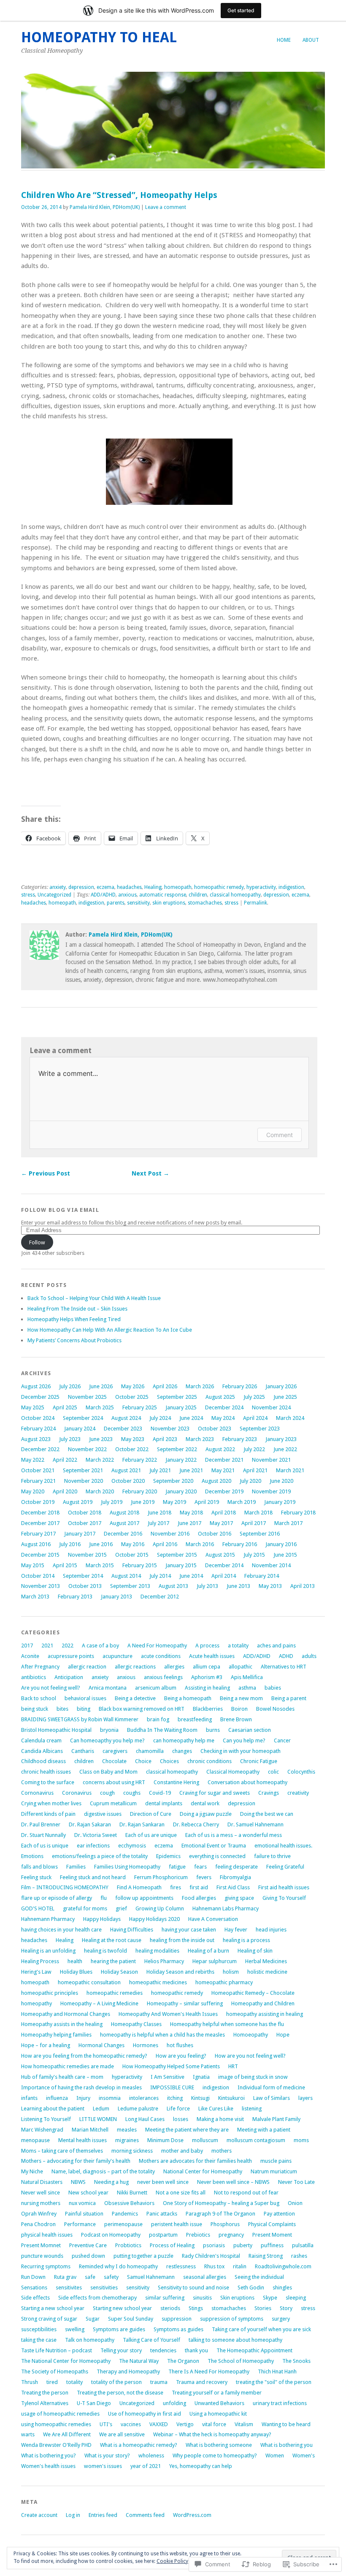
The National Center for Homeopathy (66, 2361)
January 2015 (181, 1565)
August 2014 (126, 1576)
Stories (263, 2308)
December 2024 (224, 1407)
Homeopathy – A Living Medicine (99, 2003)
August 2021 (126, 1470)
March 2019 (242, 1502)
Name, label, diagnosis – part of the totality (103, 2171)
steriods (170, 2308)
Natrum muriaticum (274, 2171)
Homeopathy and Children (263, 2003)
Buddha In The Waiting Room (162, 1730)
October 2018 (85, 1513)
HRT (233, 2066)
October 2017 (85, 1523)
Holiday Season (119, 1972)
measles (127, 2130)
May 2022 (33, 1460)
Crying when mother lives (51, 1803)
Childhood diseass (43, 1761)
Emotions (32, 1856)
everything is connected (217, 1856)
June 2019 (143, 1502)
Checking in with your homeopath (241, 1751)
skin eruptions (169, 903)
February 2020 (140, 1491)
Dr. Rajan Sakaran (90, 1824)
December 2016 (123, 1534)
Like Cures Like (216, 2109)
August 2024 (126, 1418)
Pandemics (125, 2214)
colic (273, 1772)
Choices (169, 1761)
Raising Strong (266, 2256)
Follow (37, 1242)
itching (175, 2098)
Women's (304, 2455)
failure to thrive (272, 1856)
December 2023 (123, 1429)
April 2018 (224, 1513)
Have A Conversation (213, 1919)
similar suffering (165, 2298)
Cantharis (83, 1751)
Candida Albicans (42, 1751)
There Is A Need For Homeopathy (209, 2371)
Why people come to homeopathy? (215, 2455)
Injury (83, 2098)
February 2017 (38, 1534)
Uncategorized (54, 895)
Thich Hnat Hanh (277, 2371)
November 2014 (271, 1565)
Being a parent (289, 1698)
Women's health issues (48, 2466)
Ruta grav (65, 2277)
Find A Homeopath (139, 1887)
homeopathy (36, 2003)
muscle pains (276, 2161)
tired (52, 2382)
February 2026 (240, 1386)
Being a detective (135, 1698)
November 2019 (271, 1491)
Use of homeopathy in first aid (145, 2414)
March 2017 (288, 1523)
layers (305, 2098)
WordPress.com (192, 2515)
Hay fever (236, 1930)
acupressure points (71, 1656)
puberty (243, 2245)
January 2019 (280, 1502)
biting (84, 1709)
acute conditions (161, 1656)
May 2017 (221, 1523)
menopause (35, 2140)
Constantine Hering (176, 1782)
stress (28, 895)
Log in (73, 2515)
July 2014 (160, 1576)
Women (275, 2455)
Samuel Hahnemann (151, 2277)
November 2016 (170, 1534)
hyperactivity (261, 887)
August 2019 (78, 1502)
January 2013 (116, 1597)
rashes (299, 2256)
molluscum (205, 2140)
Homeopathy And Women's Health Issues (168, 2014)
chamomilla (150, 1751)
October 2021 (38, 1470)
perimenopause (123, 2224)
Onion (295, 2203)
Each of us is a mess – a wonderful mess (234, 1835)
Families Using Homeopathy (127, 1867)
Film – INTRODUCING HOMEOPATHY (65, 1887)
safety (111, 2277)
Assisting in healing (207, 1688)
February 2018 (298, 1513)
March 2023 (200, 1439)
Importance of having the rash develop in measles (81, 2087)
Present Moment (272, 2235)
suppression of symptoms (232, 2319)
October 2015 (132, 1555)
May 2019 (174, 1502)
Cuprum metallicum (113, 1803)
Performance (80, 2224)
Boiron (239, 1709)
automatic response (163, 895)
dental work (205, 1803)
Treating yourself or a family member (217, 2393)
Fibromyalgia (235, 1877)
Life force (178, 2109)
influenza (57, 2098)
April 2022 (65, 1460)
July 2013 (207, 1586)
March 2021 (290, 1470)
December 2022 (40, 1449)
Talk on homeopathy (90, 2340)
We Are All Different (67, 2434)
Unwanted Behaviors (219, 2403)
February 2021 (38, 1481)
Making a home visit (220, 2119)
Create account (39, 2515)
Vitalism (244, 2424)
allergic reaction (87, 1667)
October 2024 (38, 1418)
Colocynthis (301, 1772)
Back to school (39, 1698)
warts (28, 2434)
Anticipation (69, 1677)
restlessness (181, 2266)
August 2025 (220, 1397)
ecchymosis (132, 1846)
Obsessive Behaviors (129, 2203)
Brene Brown (236, 1719)
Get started (241, 10)
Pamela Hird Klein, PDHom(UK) (105, 207)
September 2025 (177, 1397)
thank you (196, 2350)
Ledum (101, 2109)
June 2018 (159, 1513)
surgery (281, 2319)
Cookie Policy (172, 2561)
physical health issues (47, 2235)
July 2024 (160, 1418)
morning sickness (132, 2151)
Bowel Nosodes (275, 1709)
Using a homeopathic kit (218, 2414)
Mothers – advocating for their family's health (76, 2161)
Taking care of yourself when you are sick (261, 2329)
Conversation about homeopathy (247, 1782)
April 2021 (255, 1470)
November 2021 (271, 1460)
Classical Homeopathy (233, 1772)
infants (29, 2098)
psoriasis (214, 2245)
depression (81, 887)
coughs (132, 1793)
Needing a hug (111, 2182)
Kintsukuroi (231, 2098)
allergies (174, 1667)
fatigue (177, 1867)
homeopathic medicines (158, 1982)
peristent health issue (177, 2224)
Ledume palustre (138, 2109)
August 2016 (36, 1544)
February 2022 (140, 1460)
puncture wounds (42, 2256)
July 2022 (254, 1449)
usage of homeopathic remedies (60, 2414)
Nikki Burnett (132, 2193)
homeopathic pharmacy (224, 1982)
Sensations (34, 2288)
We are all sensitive (122, 2434)
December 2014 (224, 1565)
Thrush (30, 2382)
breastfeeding (195, 1719)
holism (231, 1972)
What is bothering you (287, 2445)
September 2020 (173, 1481)
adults (309, 1656)
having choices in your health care (61, 1930)
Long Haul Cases (145, 2119)
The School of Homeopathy (241, 2361)
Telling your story (121, 2350)
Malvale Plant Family (276, 2119)
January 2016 (281, 1544)
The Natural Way (139, 2361)
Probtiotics (128, 2245)
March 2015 (100, 1565)
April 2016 (165, 1544)
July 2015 (254, 1555)
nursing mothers (41, 2203)
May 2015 (33, 1565)
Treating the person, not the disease (120, 2393)
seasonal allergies (205, 2277)
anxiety (58, 887)
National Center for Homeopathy (203, 2171)
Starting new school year (122, 2308)
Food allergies (199, 1898)
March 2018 (258, 1513)
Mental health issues (82, 2140)
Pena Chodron (38, 2224)
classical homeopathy (235, 895)
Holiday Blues (76, 1972)
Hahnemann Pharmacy (48, 1919)
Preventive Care (88, 2245)
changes (182, 1751)
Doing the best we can (267, 1814)
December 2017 (40, 1523)
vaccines (131, 2424)
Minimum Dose (165, 2140)
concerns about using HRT (114, 1782)
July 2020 (250, 1481)
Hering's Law (36, 1972)
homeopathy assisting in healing (265, 2014)
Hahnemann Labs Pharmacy (226, 1908)
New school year (88, 2193)
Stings (196, 2308)
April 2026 (165, 1386)
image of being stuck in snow (253, 2077)
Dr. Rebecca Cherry (196, 1824)
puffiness (272, 2245)
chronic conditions (209, 1761)
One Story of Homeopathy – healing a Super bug (221, 2203)
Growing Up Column (160, 1908)
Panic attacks (162, 2214)
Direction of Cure (151, 1814)
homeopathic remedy (219, 887)
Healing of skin (255, 1951)
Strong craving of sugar (49, 2319)
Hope (283, 2035)
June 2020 (281, 1481)
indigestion (291, 887)
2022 (68, 1646)
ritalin (240, 2266)
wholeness (151, 2455)
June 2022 (285, 1449)
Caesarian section (250, 1730)
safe (90, 2277)
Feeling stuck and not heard (93, 1877)
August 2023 (36, 1439)
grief (121, 1908)
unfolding (174, 2403)
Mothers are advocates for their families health (195, 2161)
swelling (75, 2329)
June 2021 (191, 1470)
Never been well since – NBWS (233, 2182)
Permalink (255, 903)
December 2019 (224, 1491)
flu (104, 1898)
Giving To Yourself (284, 1898)
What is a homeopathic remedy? (139, 2445)
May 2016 (133, 1544)
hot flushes (180, 2045)
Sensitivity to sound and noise (193, 2288)
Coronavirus (77, 1793)
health (75, 1961)
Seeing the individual (259, 2277)
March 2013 (35, 1597)
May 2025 (33, 1407)
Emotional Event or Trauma (214, 1846)
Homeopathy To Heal (99, 37)
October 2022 (132, 1449)
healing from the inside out (182, 1940)
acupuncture (118, 1656)
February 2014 (262, 1576)
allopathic (241, 1667)
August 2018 (124, 1513)
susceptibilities (39, 2329)
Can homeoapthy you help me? (107, 1740)
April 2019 (207, 1502)
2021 (47, 1646)
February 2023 (240, 1439)
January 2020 (181, 1491)
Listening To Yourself (46, 2119)
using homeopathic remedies (56, 2424)
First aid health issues (284, 1887)
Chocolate (114, 1761)
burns (213, 1730)
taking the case (39, 2340)
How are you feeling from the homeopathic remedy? (84, 2056)
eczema (105, 887)
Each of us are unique (151, 1835)
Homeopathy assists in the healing (62, 2024)
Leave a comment (166, 207)
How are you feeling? (181, 2056)
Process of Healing (172, 2245)
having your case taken (189, 1930)
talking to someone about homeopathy (235, 2340)
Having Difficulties (132, 1930)
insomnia (110, 2098)
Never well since (41, 2193)
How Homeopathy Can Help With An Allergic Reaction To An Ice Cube (110, 1330)
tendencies (163, 2350)
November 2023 (170, 1429)
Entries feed (103, 2515)
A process (207, 1646)
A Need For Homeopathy (157, 1646)
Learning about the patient (53, 2109)
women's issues (103, 2466)
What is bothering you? (49, 2455)
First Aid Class (233, 1887)
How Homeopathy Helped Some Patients (171, 2066)
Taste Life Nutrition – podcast (57, 2350)
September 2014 (83, 1576)
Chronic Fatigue (259, 1761)
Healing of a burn (208, 1951)
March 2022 (100, 1460)
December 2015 (40, 1555)
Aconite (30, 1656)
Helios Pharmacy (164, 1961)
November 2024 (271, 1407)
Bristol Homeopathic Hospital (56, 1730)
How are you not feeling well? (250, 2056)
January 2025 (181, 1407)
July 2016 (70, 1544)
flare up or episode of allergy (57, 1898)
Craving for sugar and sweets (215, 1793)
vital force (214, 2424)
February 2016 (240, 1544)
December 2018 (40, 1513)
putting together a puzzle (143, 2256)
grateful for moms (85, 1908)
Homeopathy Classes (136, 2024)
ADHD (286, 1656)
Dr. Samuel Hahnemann (255, 1824)
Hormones (146, 2045)
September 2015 (177, 1555)
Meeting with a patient (264, 2130)
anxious (127, 895)
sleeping (296, 2298)
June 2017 (189, 1523)
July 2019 (112, 1502)
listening (252, 2109)
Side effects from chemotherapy (97, 2298)
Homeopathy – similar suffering (185, 2003)
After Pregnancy (40, 1667)
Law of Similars (272, 2098)
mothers (222, 2151)
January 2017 (80, 1534)
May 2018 (191, 1513)
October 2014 (38, 1576)
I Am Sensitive (168, 2077)
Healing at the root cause (112, 1940)
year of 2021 (146, 2466)
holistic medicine (267, 1972)
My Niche (32, 2171)
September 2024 (83, 1418)
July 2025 (254, 1397)
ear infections (93, 1846)
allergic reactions (135, 1667)
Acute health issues (212, 1656)
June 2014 (191, 1576)
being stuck (35, 1709)
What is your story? (107, 2455)
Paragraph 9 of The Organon (220, 2214)
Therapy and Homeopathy (128, 2371)
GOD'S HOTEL (38, 1908)
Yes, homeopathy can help (201, 2466)
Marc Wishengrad (42, 2130)
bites (62, 1709)
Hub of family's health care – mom (62, 2077)
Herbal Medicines (266, 1961)
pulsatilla (303, 2245)
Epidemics (168, 1856)
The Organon (183, 2361)
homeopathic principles (50, 1993)
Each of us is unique (45, 1846)
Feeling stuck (36, 1877)
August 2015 (220, 1555)
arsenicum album (156, 1688)
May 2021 (223, 1470)
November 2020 (84, 1481)
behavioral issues (85, 1698)
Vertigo (185, 2424)
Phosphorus (225, 2224)
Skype (270, 2298)
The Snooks (296, 2361)
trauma (159, 2382)
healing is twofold (105, 1951)
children (198, 895)
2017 (27, 1646)
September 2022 (177, 1449)
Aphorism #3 (207, 1677)
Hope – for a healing (46, 2045)
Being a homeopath (188, 1698)
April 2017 (254, 1523)
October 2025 (132, 1397)
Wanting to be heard (286, 2424)
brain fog (158, 1719)
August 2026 (36, 1386)
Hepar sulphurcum (215, 1961)
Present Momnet (41, 2245)
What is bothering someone (219, 2445)
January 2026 (281, 1386)
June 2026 (101, 1386)
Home (284, 40)
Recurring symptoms (46, 2266)
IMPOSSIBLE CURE (172, 2087)
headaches (129, 887)
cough (107, 1793)
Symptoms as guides (178, 2329)
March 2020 (100, 1491)
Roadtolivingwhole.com (283, 2266)
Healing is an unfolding (48, 1951)
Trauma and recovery (202, 2382)
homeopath (178, 887)
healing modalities (157, 1951)
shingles (282, 2288)
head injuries (271, 1930)
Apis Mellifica (247, 1677)
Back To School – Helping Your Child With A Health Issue (94, 1298)
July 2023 (70, 1439)
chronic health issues (46, 1772)
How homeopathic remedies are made (68, 2066)
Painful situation (84, 2214)
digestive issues (103, 1814)
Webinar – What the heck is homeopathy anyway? (212, 2434)
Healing (153, 887)
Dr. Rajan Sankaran (142, 1824)
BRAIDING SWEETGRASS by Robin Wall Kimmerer (80, 1719)
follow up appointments (144, 1898)
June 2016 (101, 1544)
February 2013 (75, 1597)
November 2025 (87, 1397)
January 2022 (181, 1460)
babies (273, 1688)
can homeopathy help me (184, 1740)
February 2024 (38, 1429)
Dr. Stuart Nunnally (43, 1835)
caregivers (115, 1751)
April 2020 (65, 1491)
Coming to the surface (48, 1782)
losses (181, 2119)
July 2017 (158, 1523)
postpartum (163, 2235)
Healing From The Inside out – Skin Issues (77, 1309)
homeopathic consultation (89, 1982)
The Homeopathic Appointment (254, 2350)
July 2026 (70, 1386)
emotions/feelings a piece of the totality (100, 1856)
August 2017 (124, 1523)
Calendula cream (41, 1740)
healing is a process (246, 1940)
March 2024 (290, 1418)
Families (76, 1867)
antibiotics (34, 1677)
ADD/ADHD (103, 895)
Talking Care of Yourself (151, 2340)
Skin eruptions (237, 2298)
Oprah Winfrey (39, 2214)
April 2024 (255, 1418)
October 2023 (215, 1429)
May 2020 (33, 1491)
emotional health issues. (283, 1846)
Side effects (35, 2298)
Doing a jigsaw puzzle (206, 1814)
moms (301, 2140)
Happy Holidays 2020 (154, 1919)
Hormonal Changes (101, 2045)
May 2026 (133, 1386)
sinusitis (202, 2298)
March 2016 (200, 1544)
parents (116, 903)
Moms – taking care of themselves (62, 2151)
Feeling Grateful (285, 1867)
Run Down (33, 2277)
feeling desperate (237, 1867)
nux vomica (82, 2203)
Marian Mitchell (90, 2130)
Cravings (269, 1793)
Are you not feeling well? (51, 1688)
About (311, 40)
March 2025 (100, 1407)
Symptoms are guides (119, 2329)
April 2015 (65, 1565)
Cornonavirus (37, 1793)
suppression (177, 2319)
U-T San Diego (94, 2403)
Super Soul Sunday (131, 2319)
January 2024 (80, 1429)
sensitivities (104, 2288)
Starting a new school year (53, 2308)
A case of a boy (100, 1646)
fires (176, 1887)
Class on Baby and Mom (108, 1772)
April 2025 (65, 1407)
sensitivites (69, 2288)
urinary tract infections (280, 2403)
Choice (143, 1761)
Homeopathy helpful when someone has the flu (227, 2024)
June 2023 (101, 1439)
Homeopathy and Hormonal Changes (66, 2014)
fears (200, 1867)
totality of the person (116, 2382)
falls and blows (39, 1867)
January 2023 (281, 1439)
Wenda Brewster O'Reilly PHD (56, 2445)
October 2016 (215, 1534)
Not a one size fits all (181, 2193)
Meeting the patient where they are (187, 2130)
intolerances (144, 2098)
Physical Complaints (272, 2224)
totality (74, 2382)
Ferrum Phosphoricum (161, 1877)
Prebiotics (198, 2235)
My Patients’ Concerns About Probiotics (74, 1340)
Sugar (93, 2319)
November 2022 (87, 1449)
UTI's (106, 2424)
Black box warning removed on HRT (142, 1709)
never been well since (163, 2182)
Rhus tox (214, 2266)
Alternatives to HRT (284, 1667)
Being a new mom (241, 1698)
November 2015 (87, 1555)
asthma (247, 1688)
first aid (199, 1887)
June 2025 (285, 1397)
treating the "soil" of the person (274, 2382)
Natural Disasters (42, 2182)
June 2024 (191, 1418)
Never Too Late (296, 2182)
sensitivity (138, 903)
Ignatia (201, 2077)
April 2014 (224, 1576)
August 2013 (173, 1586)
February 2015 (140, 1565)
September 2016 (260, 1534)
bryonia (109, 1730)
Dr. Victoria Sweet (96, 1835)
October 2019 (38, 1502)
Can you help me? (244, 1740)
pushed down (88, 2256)
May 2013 (270, 1586)
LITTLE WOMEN (98, 2119)
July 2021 (160, 1470)
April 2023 (165, 1439)
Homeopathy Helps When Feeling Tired (74, 1319)
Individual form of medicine (271, 2087)
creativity (298, 1793)
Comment (280, 1135)
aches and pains (276, 1646)
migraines (127, 2140)
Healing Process (40, 1961)
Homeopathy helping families (56, 2035)
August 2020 (216, 1481)
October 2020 (128, 1481)
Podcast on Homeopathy (111, 2235)
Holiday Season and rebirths (180, 1972)
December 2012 (160, 1597)
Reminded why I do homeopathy (118, 2266)
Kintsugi (200, 2098)
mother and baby (182, 2151)
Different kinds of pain (48, 1814)
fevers (204, 1877)
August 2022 (220, 1449)
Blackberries (208, 1709)
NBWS (78, 2182)
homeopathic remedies (115, 1993)
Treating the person (45, 2393)
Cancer (282, 1740)
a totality (238, 1646)
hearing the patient (113, 1961)
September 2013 (130, 1586)
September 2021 (83, 1470)
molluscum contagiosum (256, 2140)
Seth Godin (251, 2288)
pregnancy (231, 2235)
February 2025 (140, 1407)
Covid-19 (160, 1793)
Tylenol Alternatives (45, 2403)
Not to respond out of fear (246, 2193)
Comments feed (145, 2515)
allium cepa (207, 1667)
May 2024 (223, 1418)
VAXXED (159, 2424)
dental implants (164, 1803)
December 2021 (224, 1460)
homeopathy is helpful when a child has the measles (162, 2035)
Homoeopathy (251, 2035)
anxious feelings (163, 1677)
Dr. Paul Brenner (41, 1824)
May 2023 (133, 1439)
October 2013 (85, 1586)
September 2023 (260, 1429)
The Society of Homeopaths (55, 2371)
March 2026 (200, 1386)
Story (286, 2308)
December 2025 (40, 1397)
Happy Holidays (102, 1919)
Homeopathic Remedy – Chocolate (253, 1993)
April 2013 (303, 1586)
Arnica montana (108, 1688)
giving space (239, 1898)
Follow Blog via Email (60, 1210)
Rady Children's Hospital (211, 2256)
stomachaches (205, 903)
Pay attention (279, 2214)
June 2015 (285, 1555)
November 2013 (41, 1586)
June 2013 (238, 1586)
